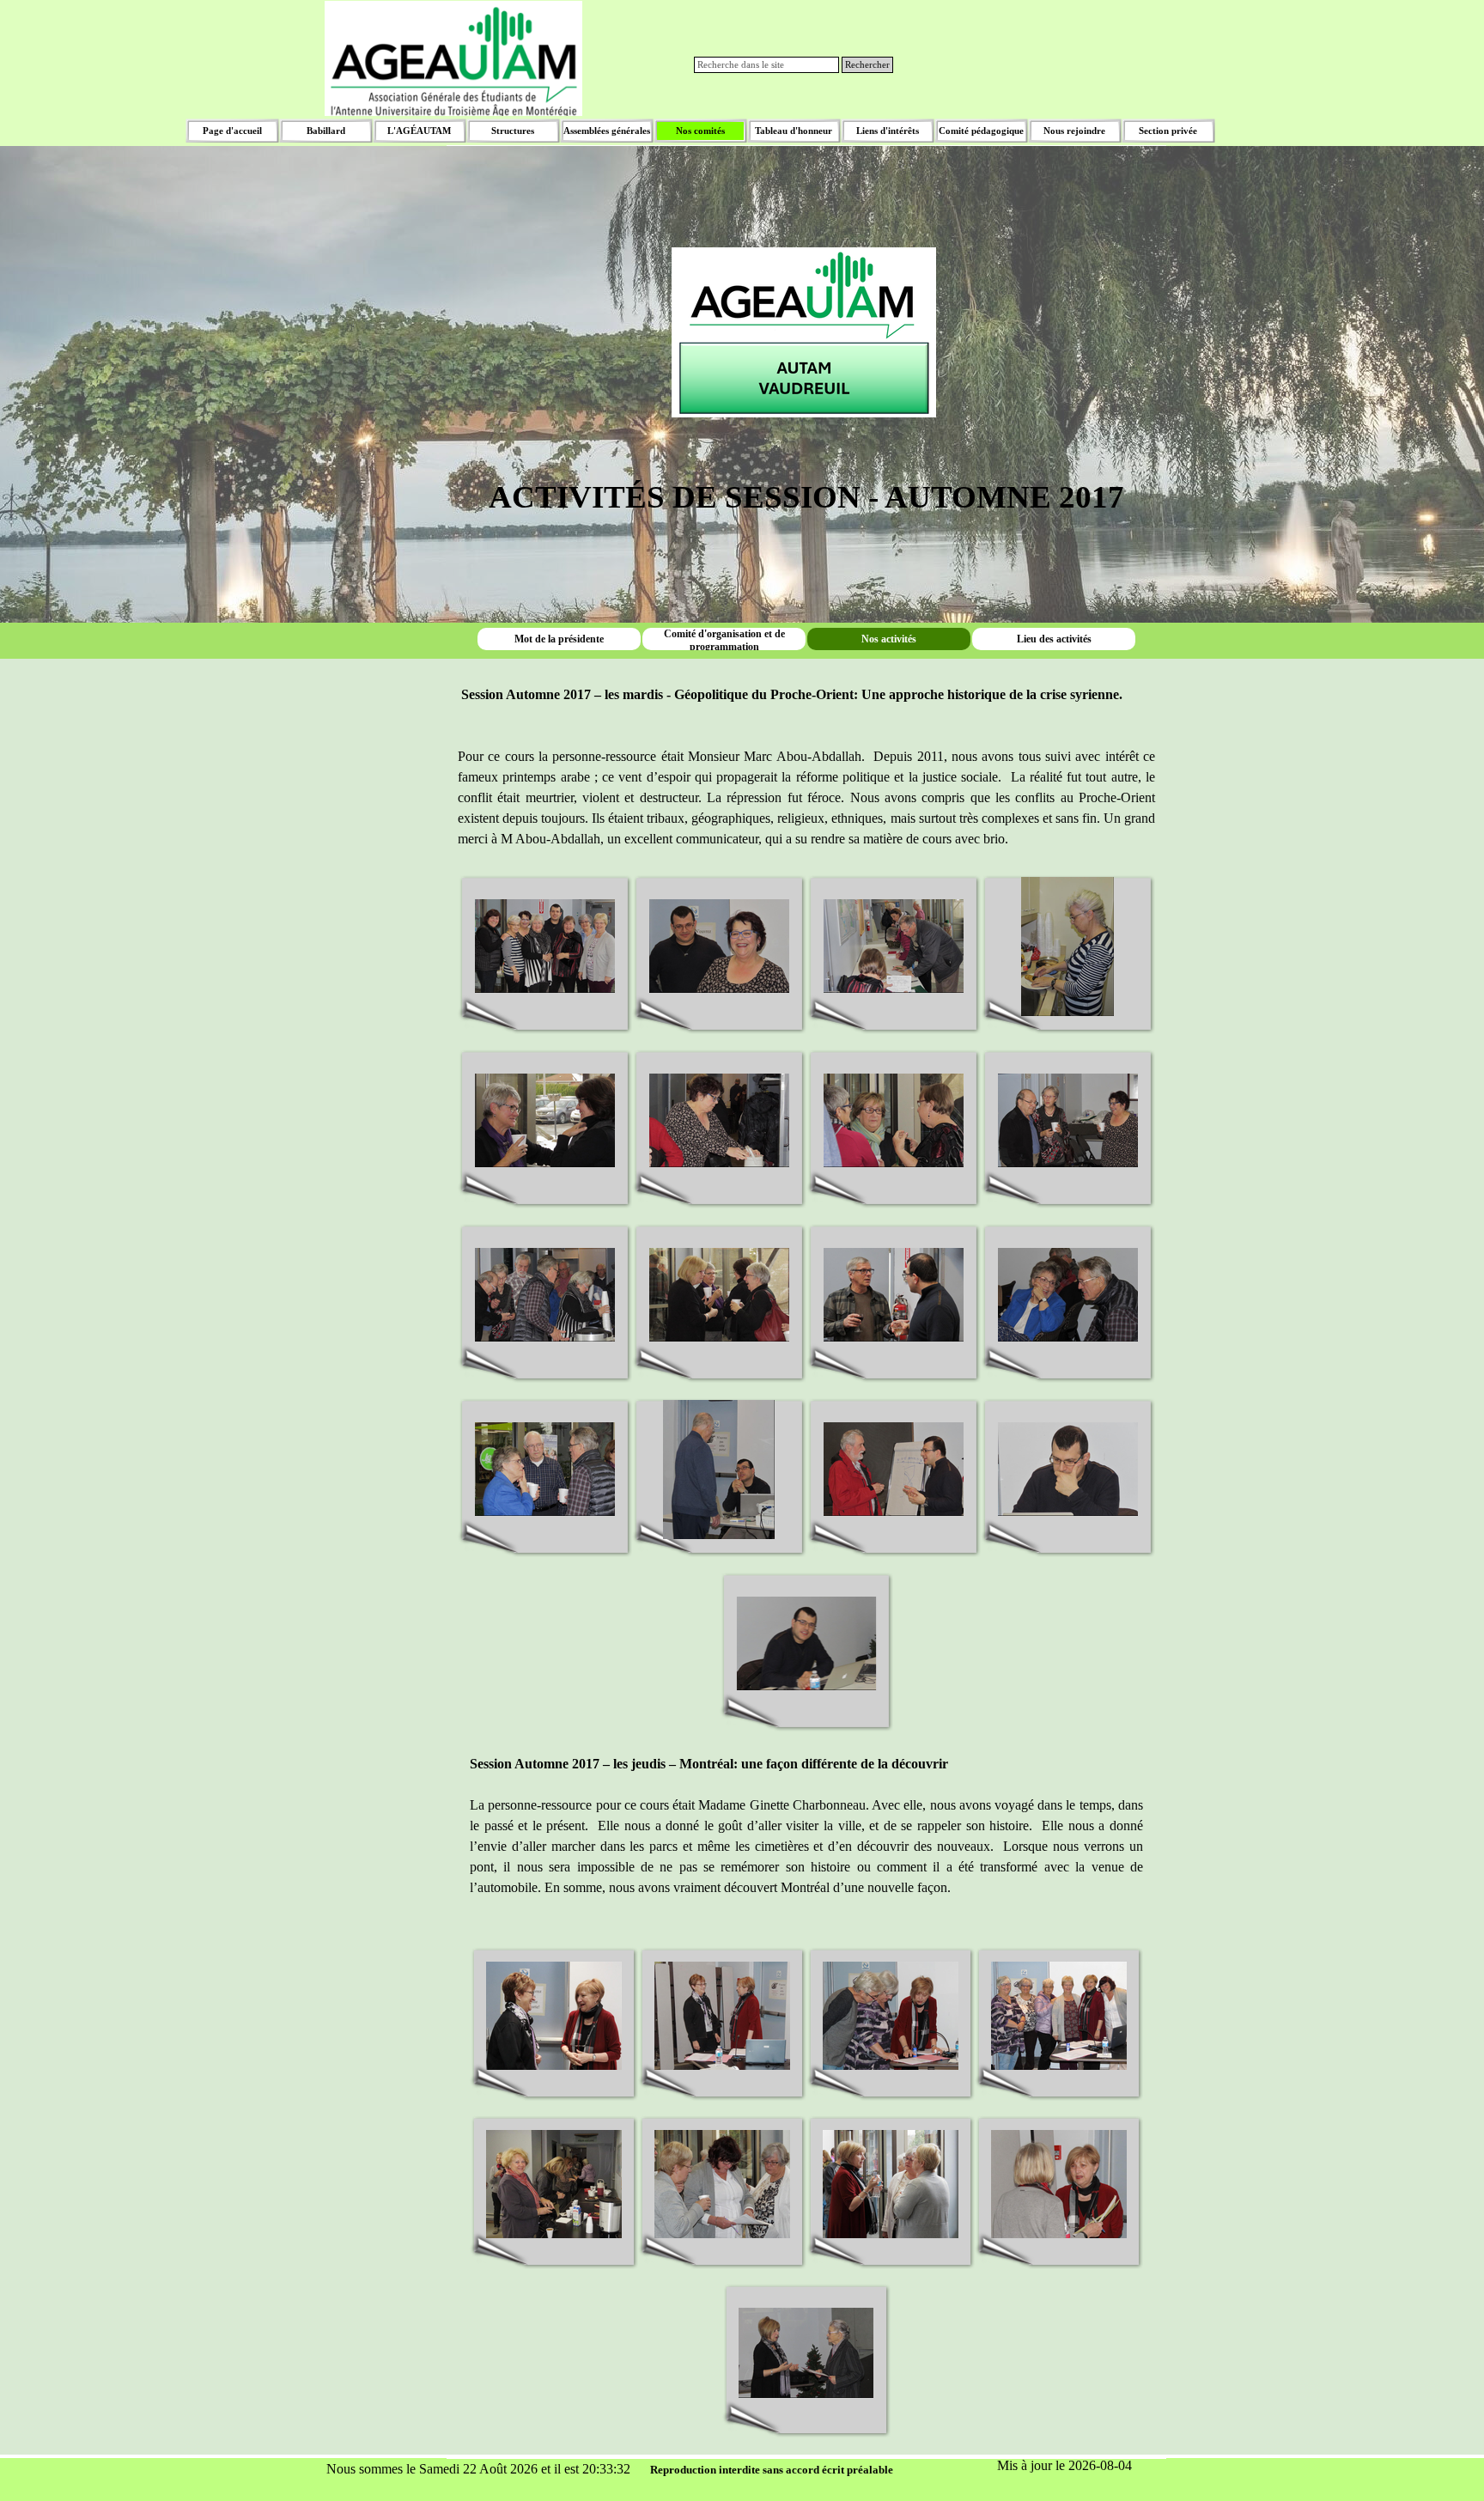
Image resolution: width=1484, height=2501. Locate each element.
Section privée (1168, 131)
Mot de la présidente (559, 639)
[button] (545, 947)
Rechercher (867, 65)
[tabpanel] (806, 307)
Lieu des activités (1054, 639)
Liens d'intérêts (888, 131)
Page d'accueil (232, 131)
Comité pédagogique (981, 131)
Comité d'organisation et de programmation (724, 640)
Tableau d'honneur (794, 131)
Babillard (326, 131)
